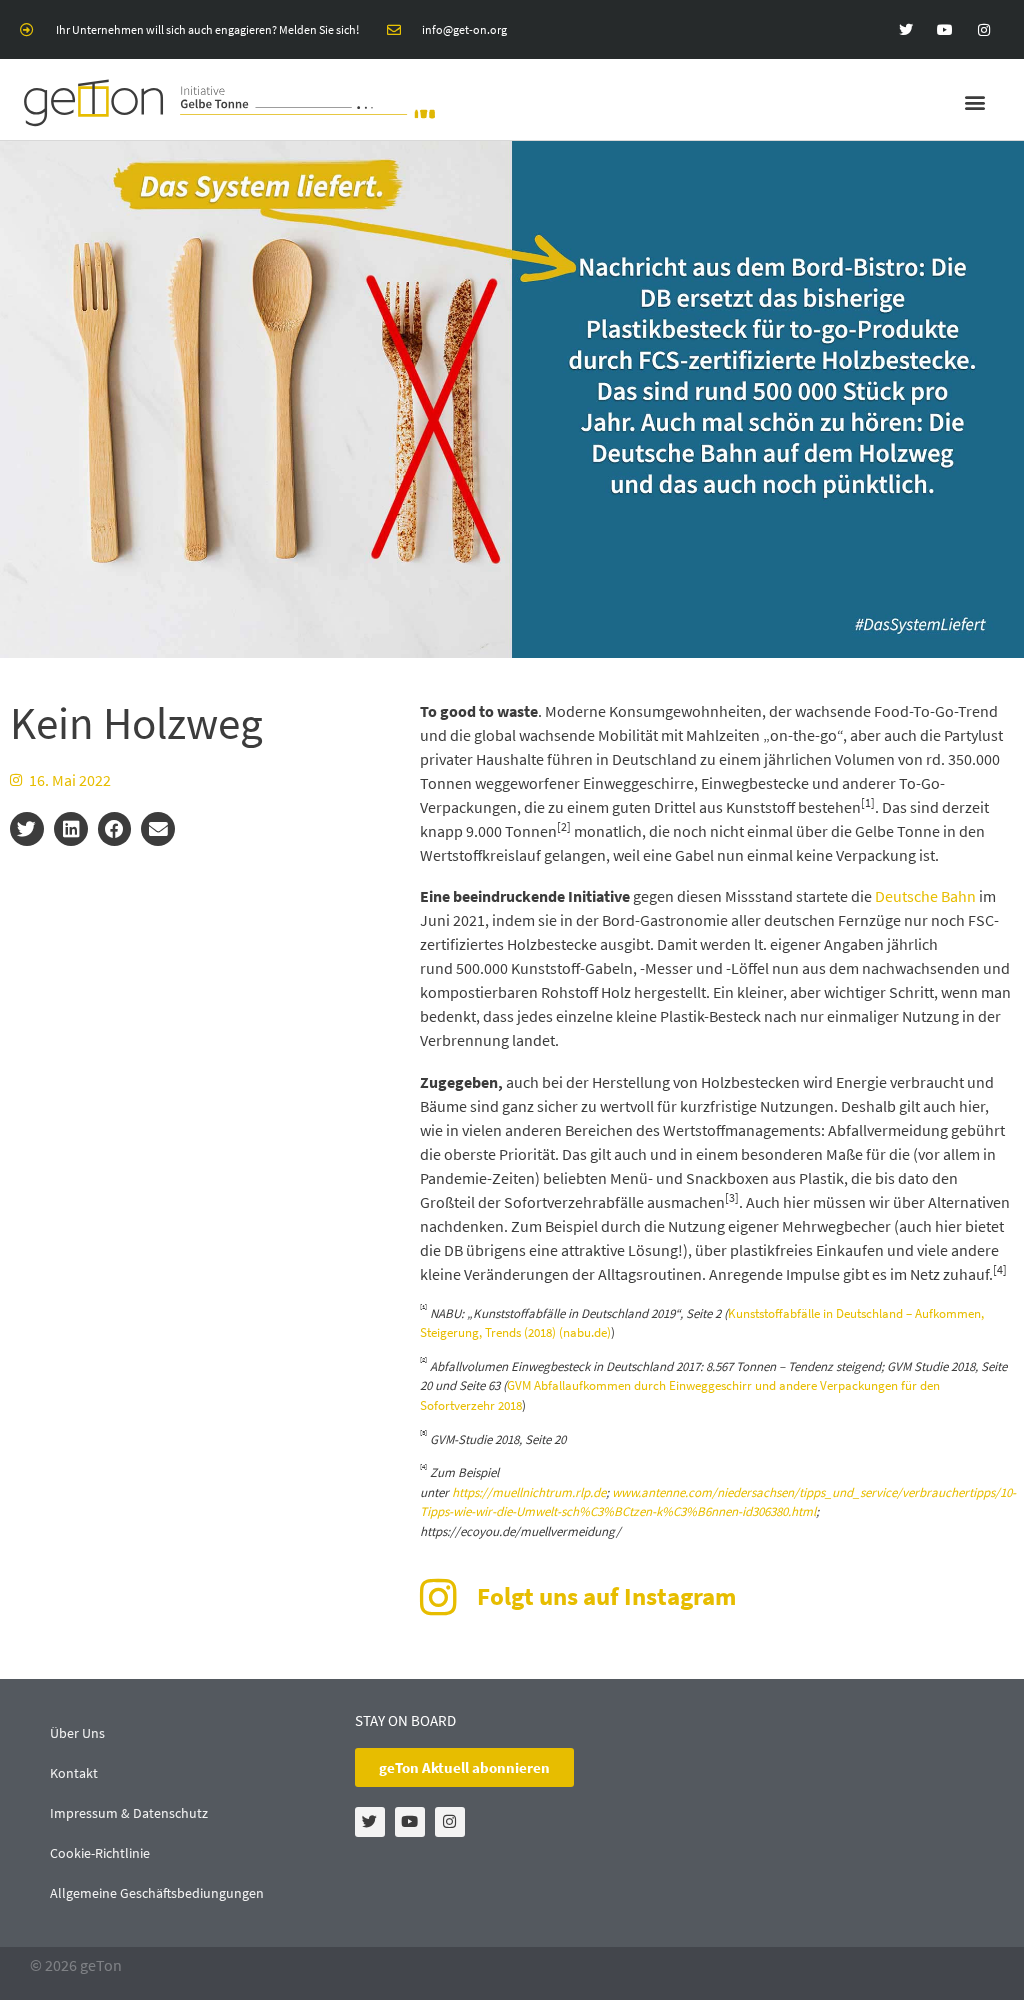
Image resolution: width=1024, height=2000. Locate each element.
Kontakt (74, 1773)
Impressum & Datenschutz (129, 1813)
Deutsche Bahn (925, 896)
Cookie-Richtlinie (100, 1853)
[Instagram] (984, 29)
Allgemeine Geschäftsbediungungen (157, 1893)
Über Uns (77, 1733)
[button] (975, 102)
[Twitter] (905, 29)
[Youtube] (945, 29)
